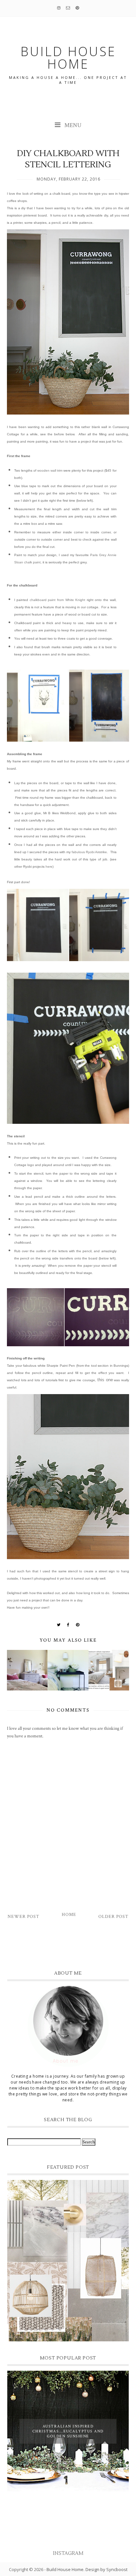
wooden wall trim (50, 470)
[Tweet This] (59, 1625)
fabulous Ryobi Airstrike (89, 852)
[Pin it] (78, 1625)
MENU (72, 125)
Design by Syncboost (106, 2569)
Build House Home (65, 2569)
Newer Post (23, 1917)
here (49, 867)
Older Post (113, 1917)
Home (69, 1915)
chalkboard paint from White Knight (57, 600)
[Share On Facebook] (68, 1625)
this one (105, 1380)
